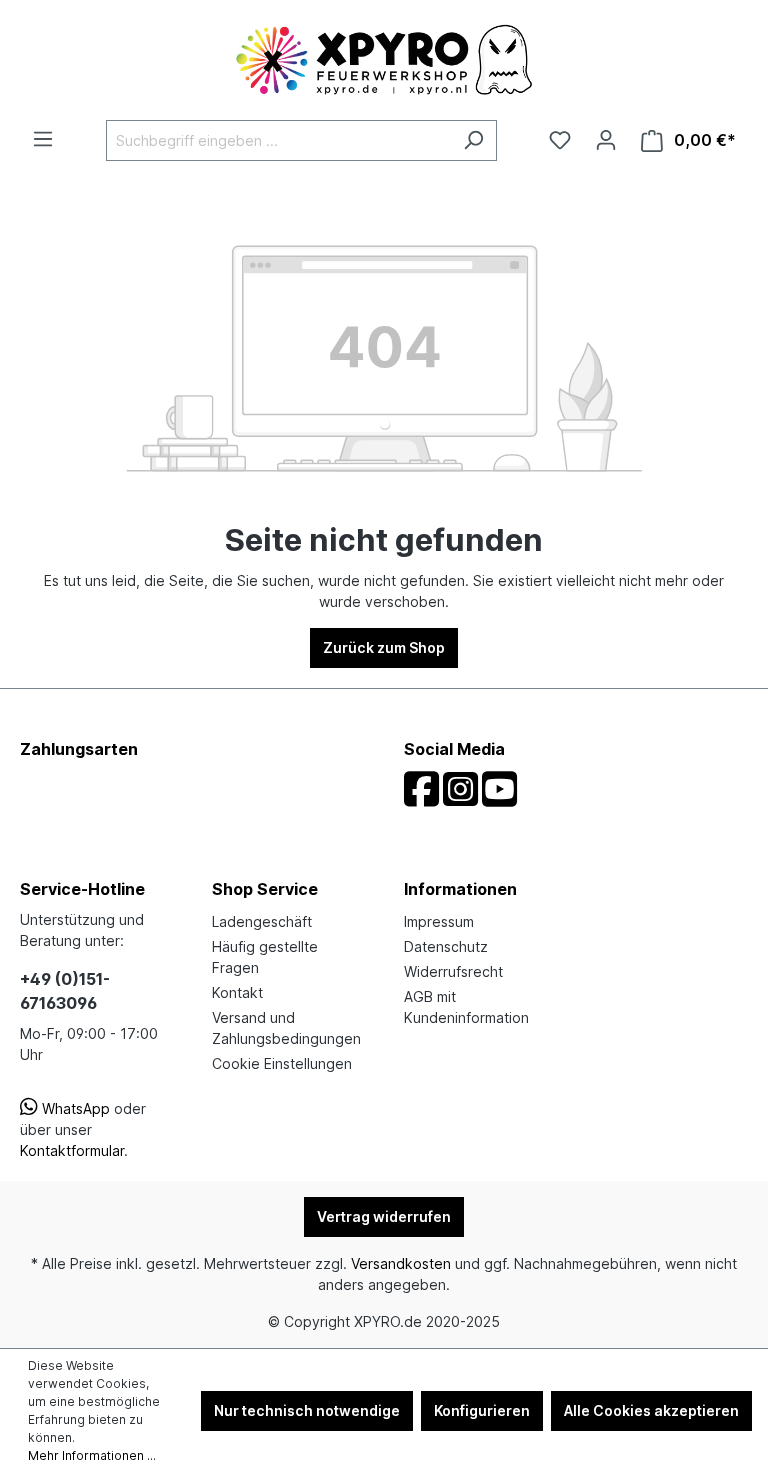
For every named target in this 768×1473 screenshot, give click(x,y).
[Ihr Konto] (606, 140)
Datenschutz (446, 946)
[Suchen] (473, 140)
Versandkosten (401, 1263)
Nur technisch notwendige (307, 1410)
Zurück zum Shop (384, 647)
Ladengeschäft (262, 921)
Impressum (439, 921)
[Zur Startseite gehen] (384, 60)
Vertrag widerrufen (384, 1216)
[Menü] (43, 139)
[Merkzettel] (560, 140)
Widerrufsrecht (453, 971)
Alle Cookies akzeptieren (651, 1410)
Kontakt (237, 992)
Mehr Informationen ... (92, 1455)
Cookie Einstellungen (282, 1063)
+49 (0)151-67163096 (65, 991)
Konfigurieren (482, 1410)
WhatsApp (74, 1108)
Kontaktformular (72, 1150)
